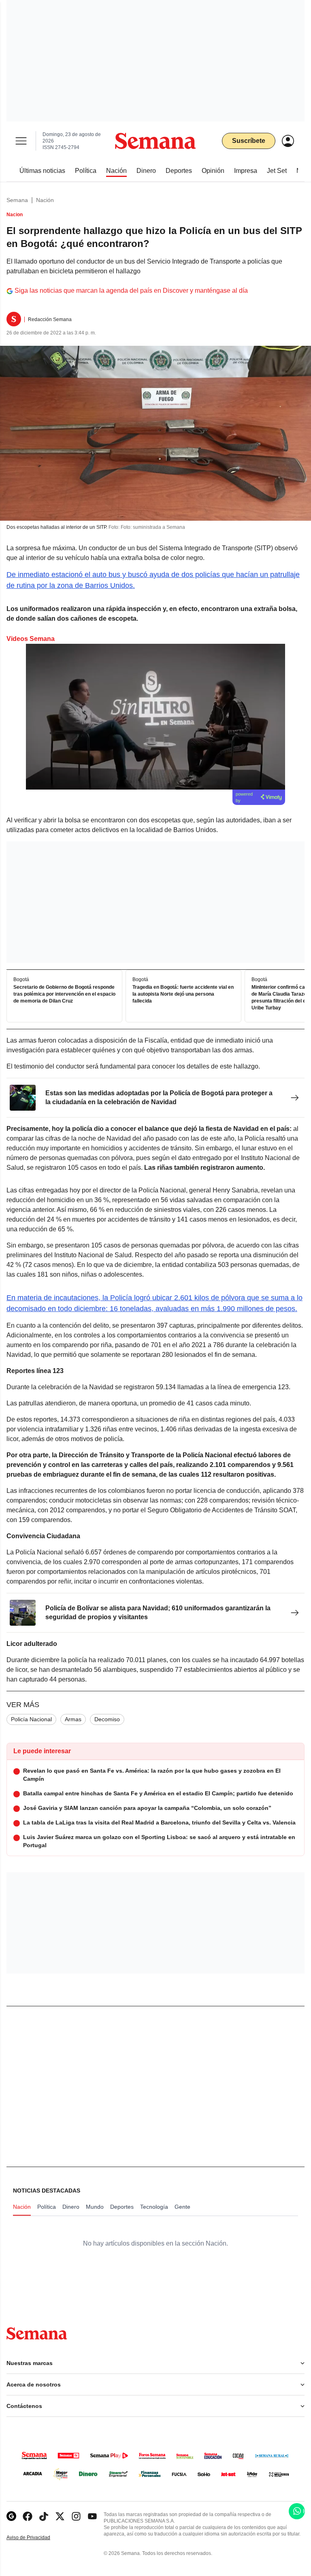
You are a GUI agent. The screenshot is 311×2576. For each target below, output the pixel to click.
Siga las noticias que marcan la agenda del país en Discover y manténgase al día (131, 291)
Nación (45, 200)
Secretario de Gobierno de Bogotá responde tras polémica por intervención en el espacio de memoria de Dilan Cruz (64, 994)
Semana (17, 200)
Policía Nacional (31, 1719)
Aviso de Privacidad (37, 2538)
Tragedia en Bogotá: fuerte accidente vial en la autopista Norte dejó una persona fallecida (183, 994)
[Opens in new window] (28, 2516)
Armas (73, 1719)
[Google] (11, 2516)
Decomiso (107, 1719)
